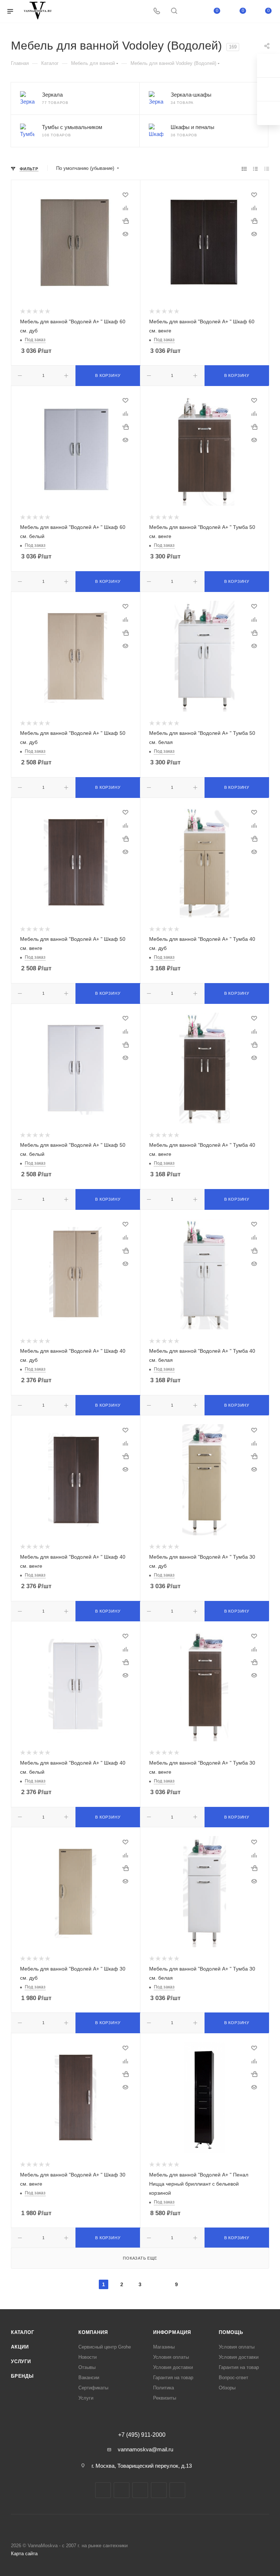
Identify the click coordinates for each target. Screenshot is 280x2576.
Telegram (122, 2490)
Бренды (22, 2376)
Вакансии (89, 2378)
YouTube (140, 2490)
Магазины (164, 2347)
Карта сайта (24, 2554)
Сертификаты (93, 2388)
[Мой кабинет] (191, 11)
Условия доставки (173, 2367)
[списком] (255, 169)
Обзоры (227, 2388)
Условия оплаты (171, 2357)
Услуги (21, 2361)
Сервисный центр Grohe (105, 2347)
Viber (177, 2490)
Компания (93, 2332)
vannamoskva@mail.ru (145, 2449)
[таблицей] (267, 169)
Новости (87, 2357)
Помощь (231, 2332)
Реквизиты (165, 2398)
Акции (20, 2347)
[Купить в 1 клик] (125, 221)
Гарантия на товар (173, 2378)
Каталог (23, 2332)
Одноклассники (159, 2490)
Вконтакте (103, 2490)
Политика (164, 2388)
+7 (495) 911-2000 (142, 2435)
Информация (172, 2332)
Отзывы (87, 2367)
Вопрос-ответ (234, 2378)
